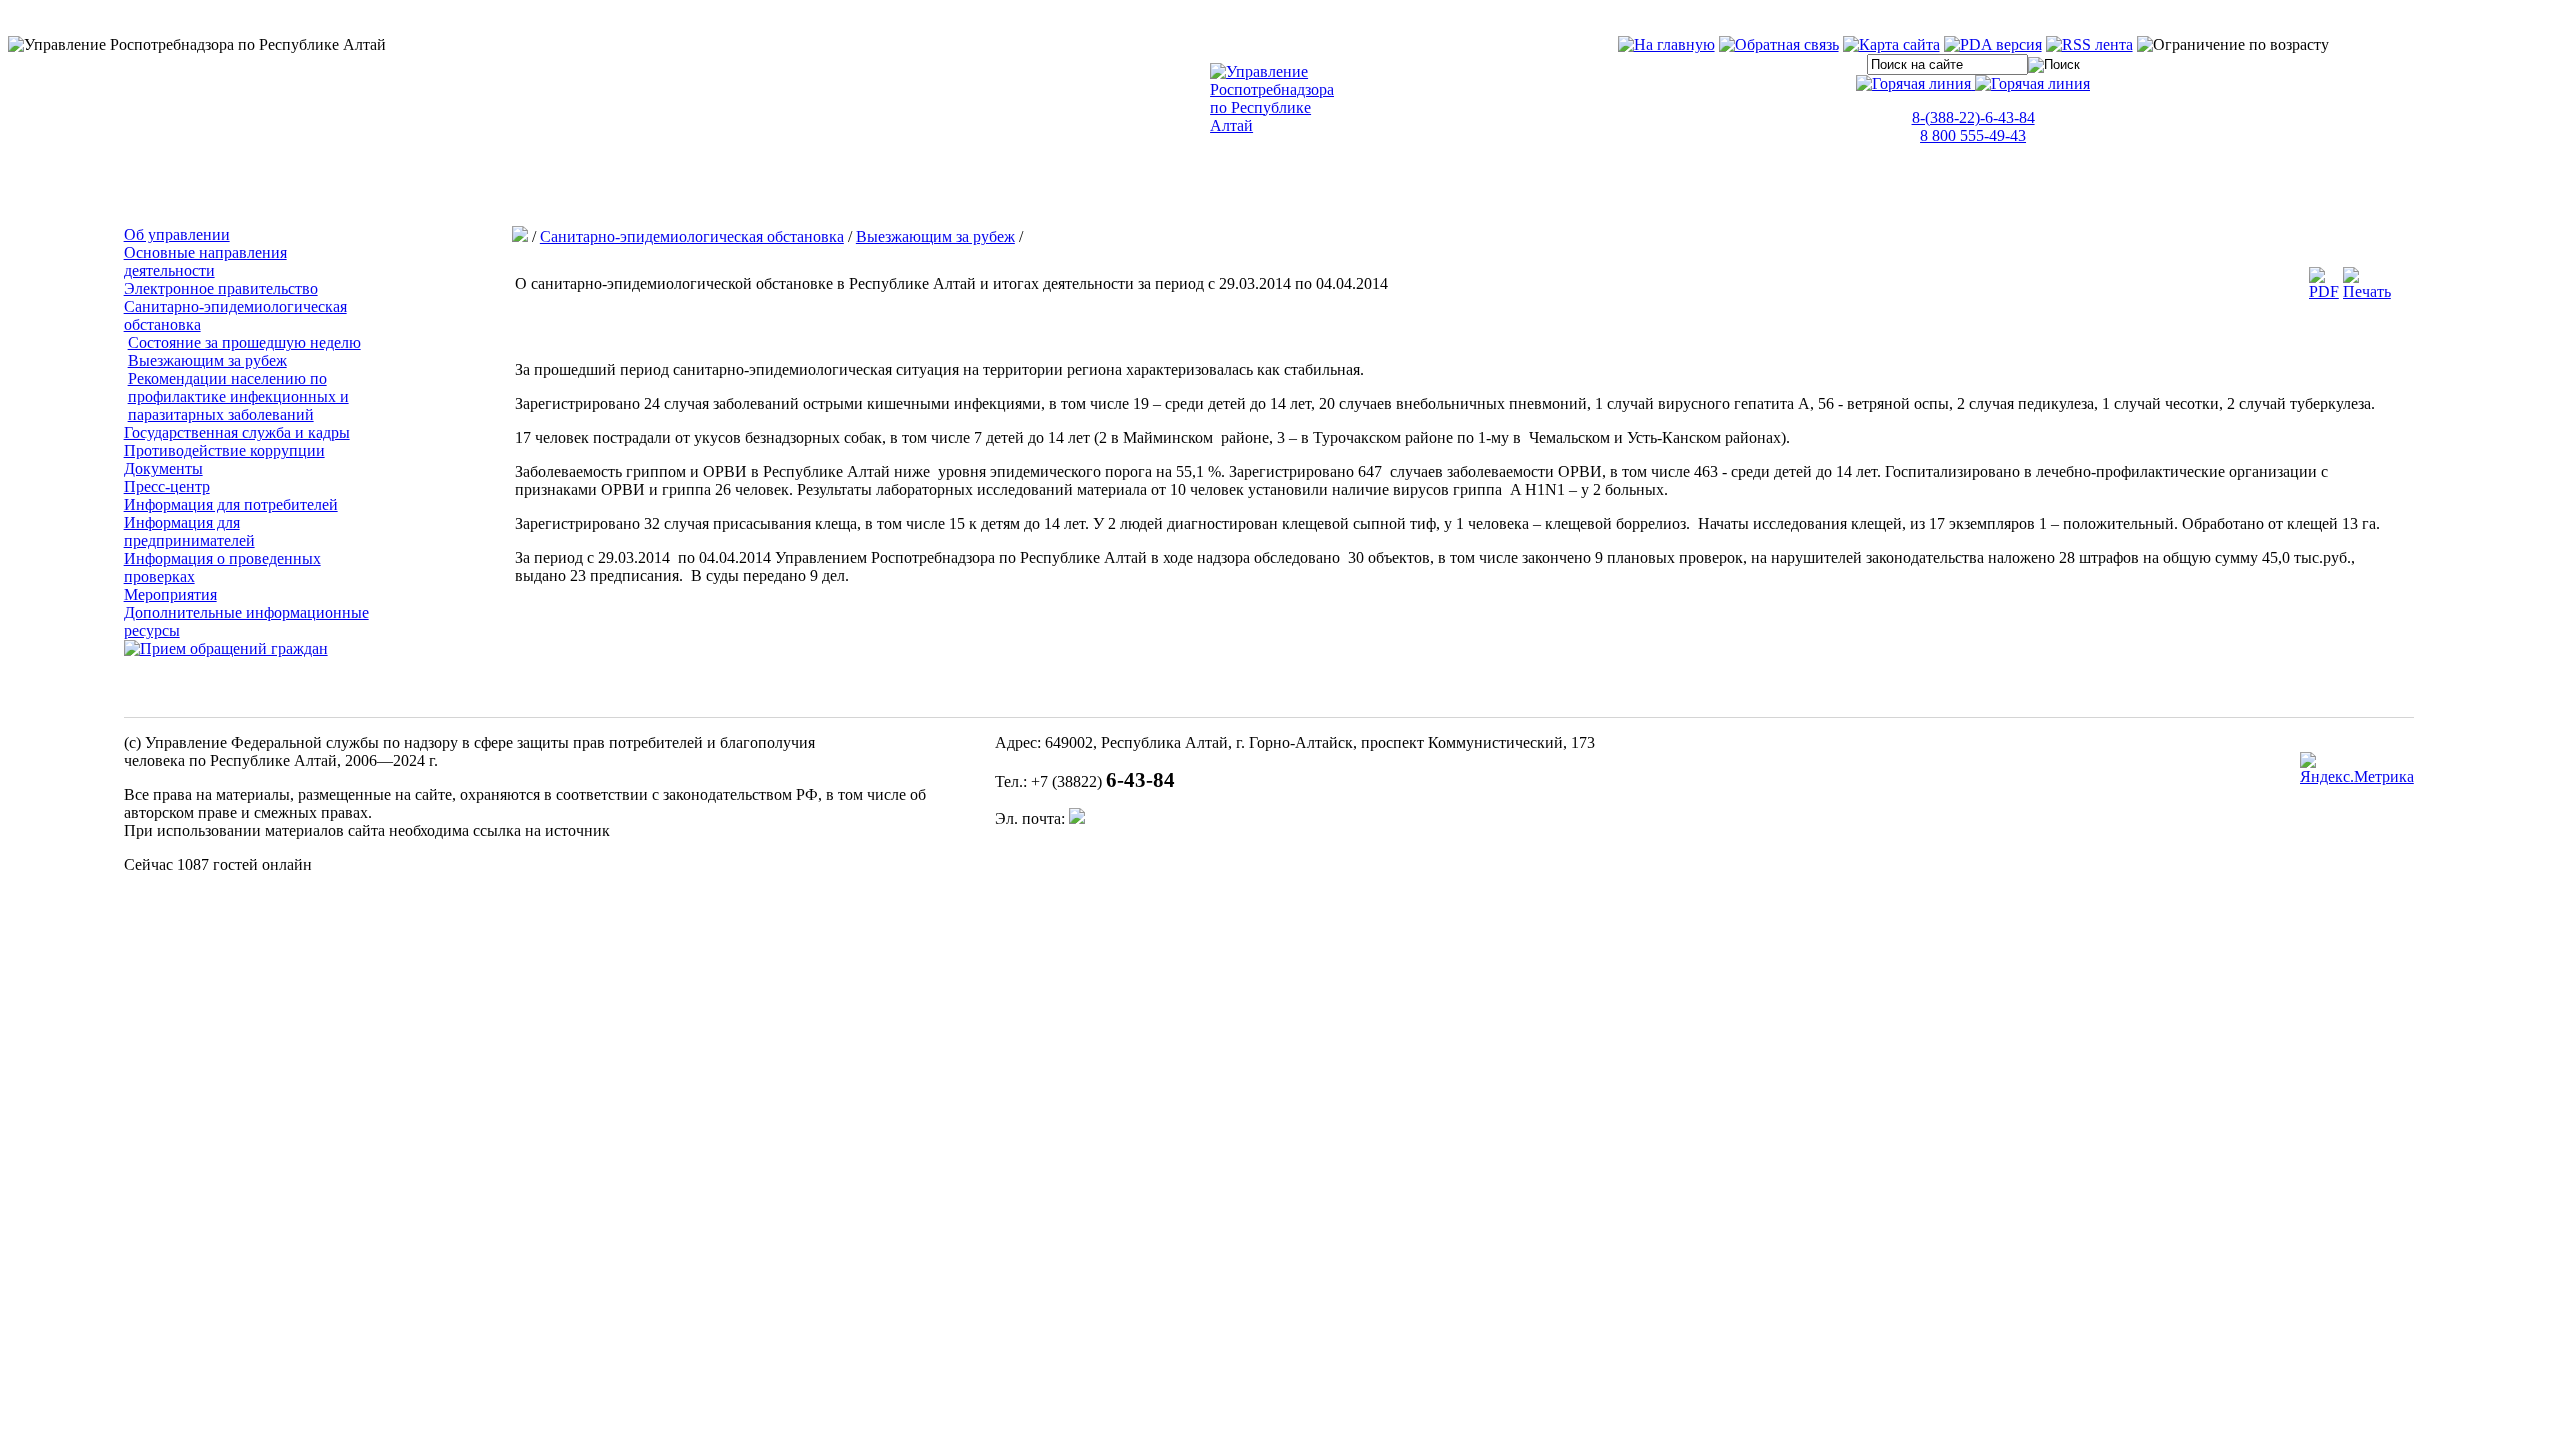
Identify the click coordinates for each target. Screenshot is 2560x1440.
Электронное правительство (221, 288)
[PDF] (2324, 291)
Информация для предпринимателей (189, 531)
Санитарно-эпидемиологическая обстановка (692, 236)
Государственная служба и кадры (237, 432)
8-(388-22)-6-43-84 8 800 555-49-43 (1973, 126)
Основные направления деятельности (205, 261)
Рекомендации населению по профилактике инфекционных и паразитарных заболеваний (238, 396)
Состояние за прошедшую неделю (244, 342)
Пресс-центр (167, 486)
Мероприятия (170, 594)
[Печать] (2367, 291)
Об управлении (177, 234)
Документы (163, 468)
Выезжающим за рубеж (207, 360)
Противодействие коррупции (224, 450)
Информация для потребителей (231, 504)
